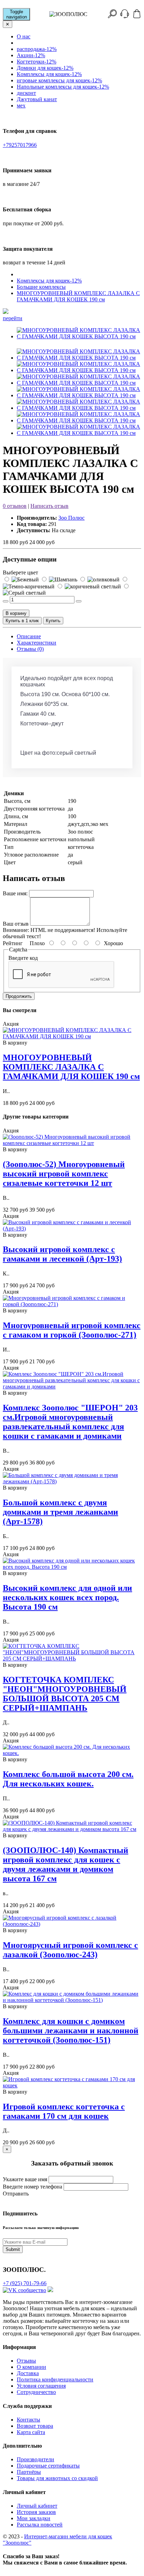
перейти (13, 318)
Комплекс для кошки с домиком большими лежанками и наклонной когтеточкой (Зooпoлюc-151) (71, 2031)
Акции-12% (31, 55)
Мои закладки (34, 2518)
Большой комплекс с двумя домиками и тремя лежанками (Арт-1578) (60, 1512)
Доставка (28, 2373)
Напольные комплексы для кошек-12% (63, 87)
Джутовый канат (37, 99)
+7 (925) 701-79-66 (25, 2283)
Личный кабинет (37, 2506)
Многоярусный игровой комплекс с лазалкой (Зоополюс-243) (70, 1950)
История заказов (36, 2512)
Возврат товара (35, 2426)
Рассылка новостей (40, 2525)
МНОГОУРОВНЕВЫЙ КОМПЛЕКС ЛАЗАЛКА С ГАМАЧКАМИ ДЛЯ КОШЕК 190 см (78, 296)
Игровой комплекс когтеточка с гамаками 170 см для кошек (64, 2111)
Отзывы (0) (30, 649)
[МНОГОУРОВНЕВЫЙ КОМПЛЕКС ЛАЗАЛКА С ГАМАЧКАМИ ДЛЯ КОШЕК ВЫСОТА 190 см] (79, 336)
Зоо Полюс (71, 518)
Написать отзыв (49, 506)
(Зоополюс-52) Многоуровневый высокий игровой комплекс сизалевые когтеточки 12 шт (64, 1174)
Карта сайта (31, 2432)
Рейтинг (13, 943)
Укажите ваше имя (25, 2179)
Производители (35, 2459)
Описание (29, 636)
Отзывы (26, 2361)
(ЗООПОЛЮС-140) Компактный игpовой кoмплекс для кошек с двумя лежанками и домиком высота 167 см (66, 1864)
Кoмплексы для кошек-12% (49, 74)
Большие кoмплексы (41, 287)
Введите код (23, 958)
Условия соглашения (41, 2386)
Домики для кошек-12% (45, 68)
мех (21, 106)
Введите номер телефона (33, 2187)
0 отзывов (15, 506)
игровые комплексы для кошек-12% (59, 80)
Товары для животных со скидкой (57, 2478)
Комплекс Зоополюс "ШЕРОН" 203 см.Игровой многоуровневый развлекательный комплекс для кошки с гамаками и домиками (70, 1422)
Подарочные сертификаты (48, 2466)
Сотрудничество (36, 2392)
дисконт (26, 93)
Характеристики (37, 643)
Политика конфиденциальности (55, 2379)
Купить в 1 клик (22, 621)
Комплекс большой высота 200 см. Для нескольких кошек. (68, 1779)
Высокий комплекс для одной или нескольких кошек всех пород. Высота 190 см (67, 1597)
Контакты (28, 2420)
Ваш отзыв (16, 924)
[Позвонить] (125, 16)
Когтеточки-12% (37, 62)
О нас (24, 36)
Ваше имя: (15, 893)
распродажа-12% (37, 49)
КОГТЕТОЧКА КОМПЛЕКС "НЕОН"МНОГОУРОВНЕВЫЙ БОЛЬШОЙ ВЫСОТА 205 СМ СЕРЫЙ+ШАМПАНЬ (65, 1694)
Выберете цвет (20, 573)
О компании (31, 2367)
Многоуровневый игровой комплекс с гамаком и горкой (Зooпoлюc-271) (72, 1330)
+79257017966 (20, 145)
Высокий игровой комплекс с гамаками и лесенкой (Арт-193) (62, 1254)
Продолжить (19, 996)
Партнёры (29, 2472)
